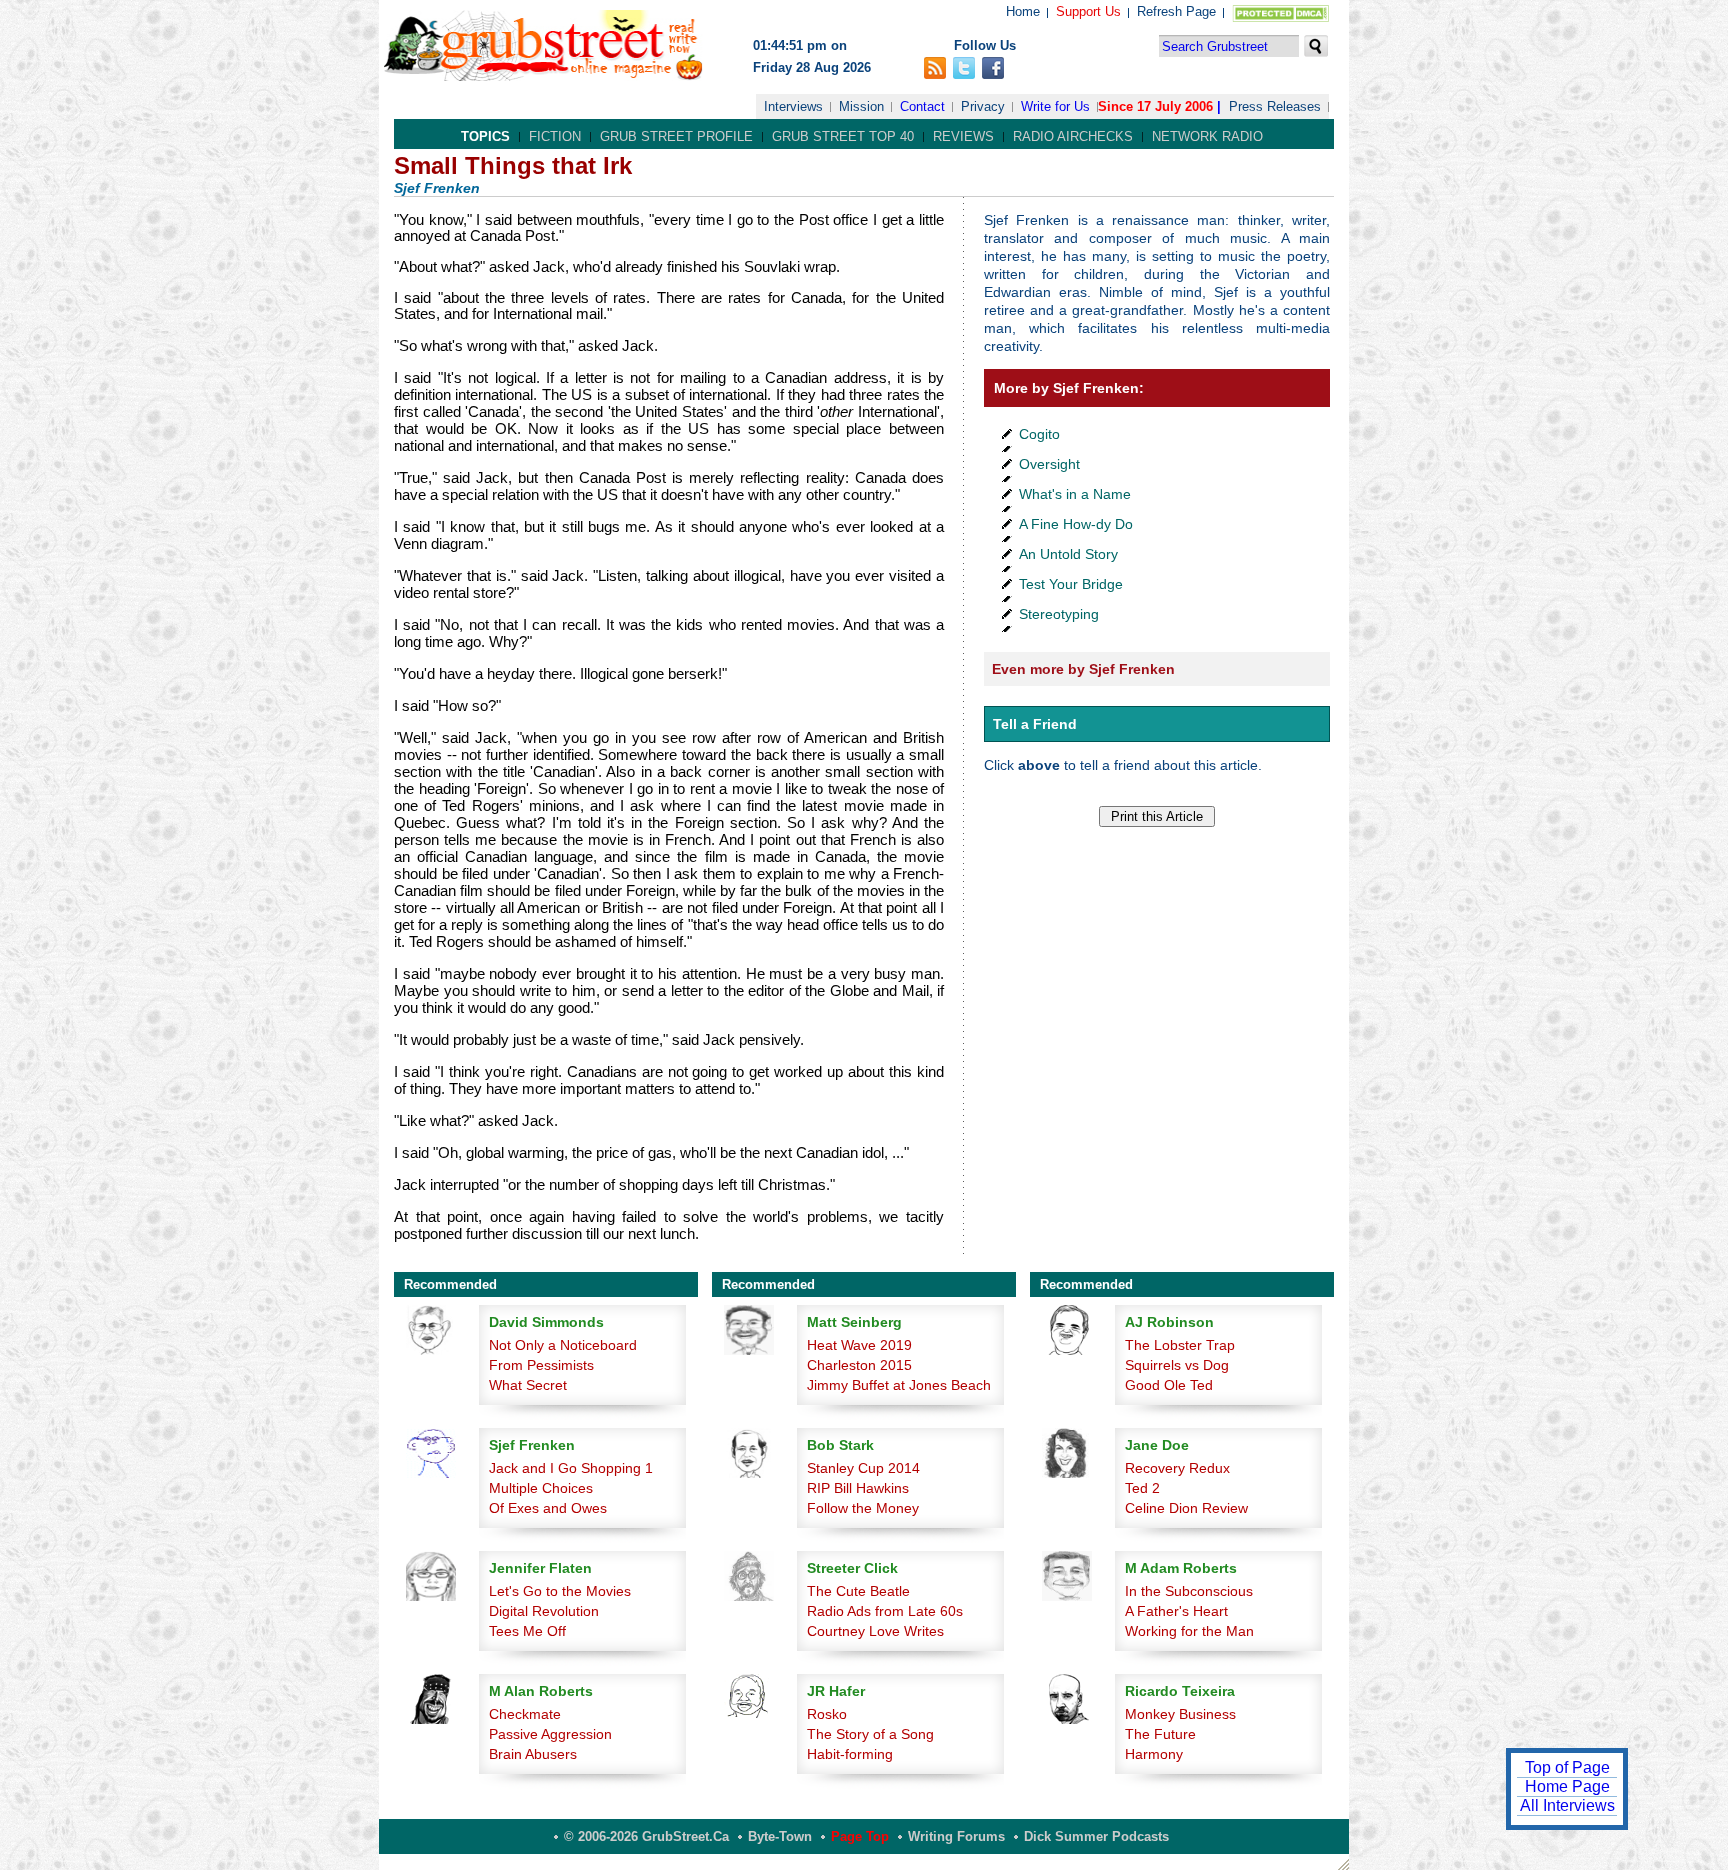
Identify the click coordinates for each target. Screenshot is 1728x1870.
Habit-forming (850, 1754)
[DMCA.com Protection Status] (1276, 17)
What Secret (528, 1385)
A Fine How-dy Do (1076, 524)
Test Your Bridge (1071, 584)
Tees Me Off (527, 1631)
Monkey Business (1180, 1714)
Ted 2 (1142, 1488)
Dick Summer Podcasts (1096, 1836)
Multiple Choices (541, 1488)
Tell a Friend (1035, 724)
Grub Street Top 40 (843, 136)
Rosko (827, 1714)
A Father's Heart (1176, 1611)
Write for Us (1055, 106)
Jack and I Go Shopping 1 (571, 1468)
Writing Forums (956, 1836)
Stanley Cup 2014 (863, 1468)
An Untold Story (1068, 554)
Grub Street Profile (676, 136)
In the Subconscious (1189, 1591)
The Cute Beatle (858, 1591)
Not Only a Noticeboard (563, 1345)
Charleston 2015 (859, 1365)
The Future (1160, 1734)
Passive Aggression (550, 1734)
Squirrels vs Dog (1177, 1365)
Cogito (1039, 434)
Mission (861, 106)
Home (1023, 11)
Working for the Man (1189, 1631)
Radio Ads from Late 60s (885, 1611)
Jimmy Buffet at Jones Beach (899, 1385)
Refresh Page (1176, 11)
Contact (922, 106)
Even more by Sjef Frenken (1083, 669)
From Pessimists (541, 1365)
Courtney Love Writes (875, 1631)
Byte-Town (780, 1836)
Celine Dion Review (1186, 1508)
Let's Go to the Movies (560, 1591)
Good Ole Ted (1169, 1385)
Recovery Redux (1177, 1468)
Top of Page (1567, 1767)
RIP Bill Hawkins (858, 1488)
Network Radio (1207, 136)
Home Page (1567, 1786)
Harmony (1154, 1754)
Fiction (555, 136)
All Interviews (1567, 1805)
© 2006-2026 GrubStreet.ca (646, 1836)
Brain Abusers (533, 1754)
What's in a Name (1075, 494)
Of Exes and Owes (548, 1508)
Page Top (860, 1836)
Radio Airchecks (1073, 136)
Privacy (983, 106)
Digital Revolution (544, 1611)
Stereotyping (1059, 614)
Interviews (793, 106)
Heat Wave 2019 (859, 1345)
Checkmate (525, 1714)
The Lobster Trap (1180, 1345)
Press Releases (1275, 106)
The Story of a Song (870, 1734)
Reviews (963, 136)
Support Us (1088, 11)
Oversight (1049, 464)
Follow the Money (863, 1508)
